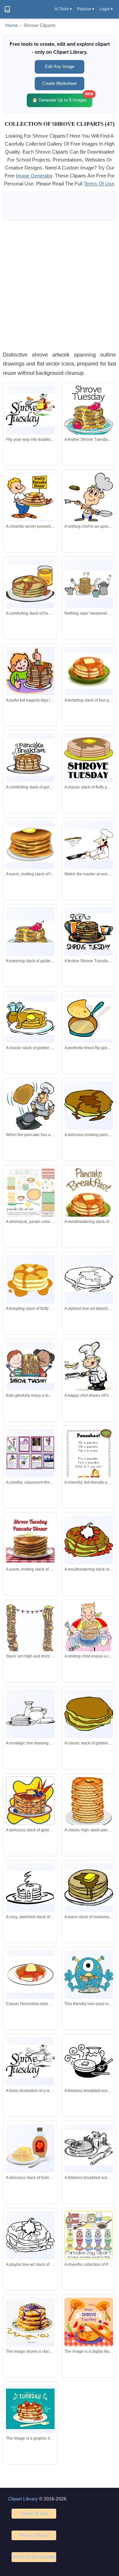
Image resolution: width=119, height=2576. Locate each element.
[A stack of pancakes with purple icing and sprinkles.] (30, 2322)
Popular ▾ (86, 9)
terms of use (99, 184)
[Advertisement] (59, 285)
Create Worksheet (59, 83)
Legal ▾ (106, 9)
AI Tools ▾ (63, 9)
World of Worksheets (34, 2557)
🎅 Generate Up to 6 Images (62, 98)
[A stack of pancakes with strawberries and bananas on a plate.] (30, 2409)
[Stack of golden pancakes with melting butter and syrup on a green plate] (89, 671)
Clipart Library (23, 2499)
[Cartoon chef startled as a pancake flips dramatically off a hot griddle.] (30, 1106)
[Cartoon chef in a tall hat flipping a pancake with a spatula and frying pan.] (89, 497)
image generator (34, 176)
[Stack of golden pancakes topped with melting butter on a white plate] (30, 845)
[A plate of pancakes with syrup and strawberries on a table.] (89, 2322)
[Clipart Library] (7, 9)
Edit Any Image (60, 67)
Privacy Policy (34, 2535)
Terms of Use (34, 2513)
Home (12, 25)
